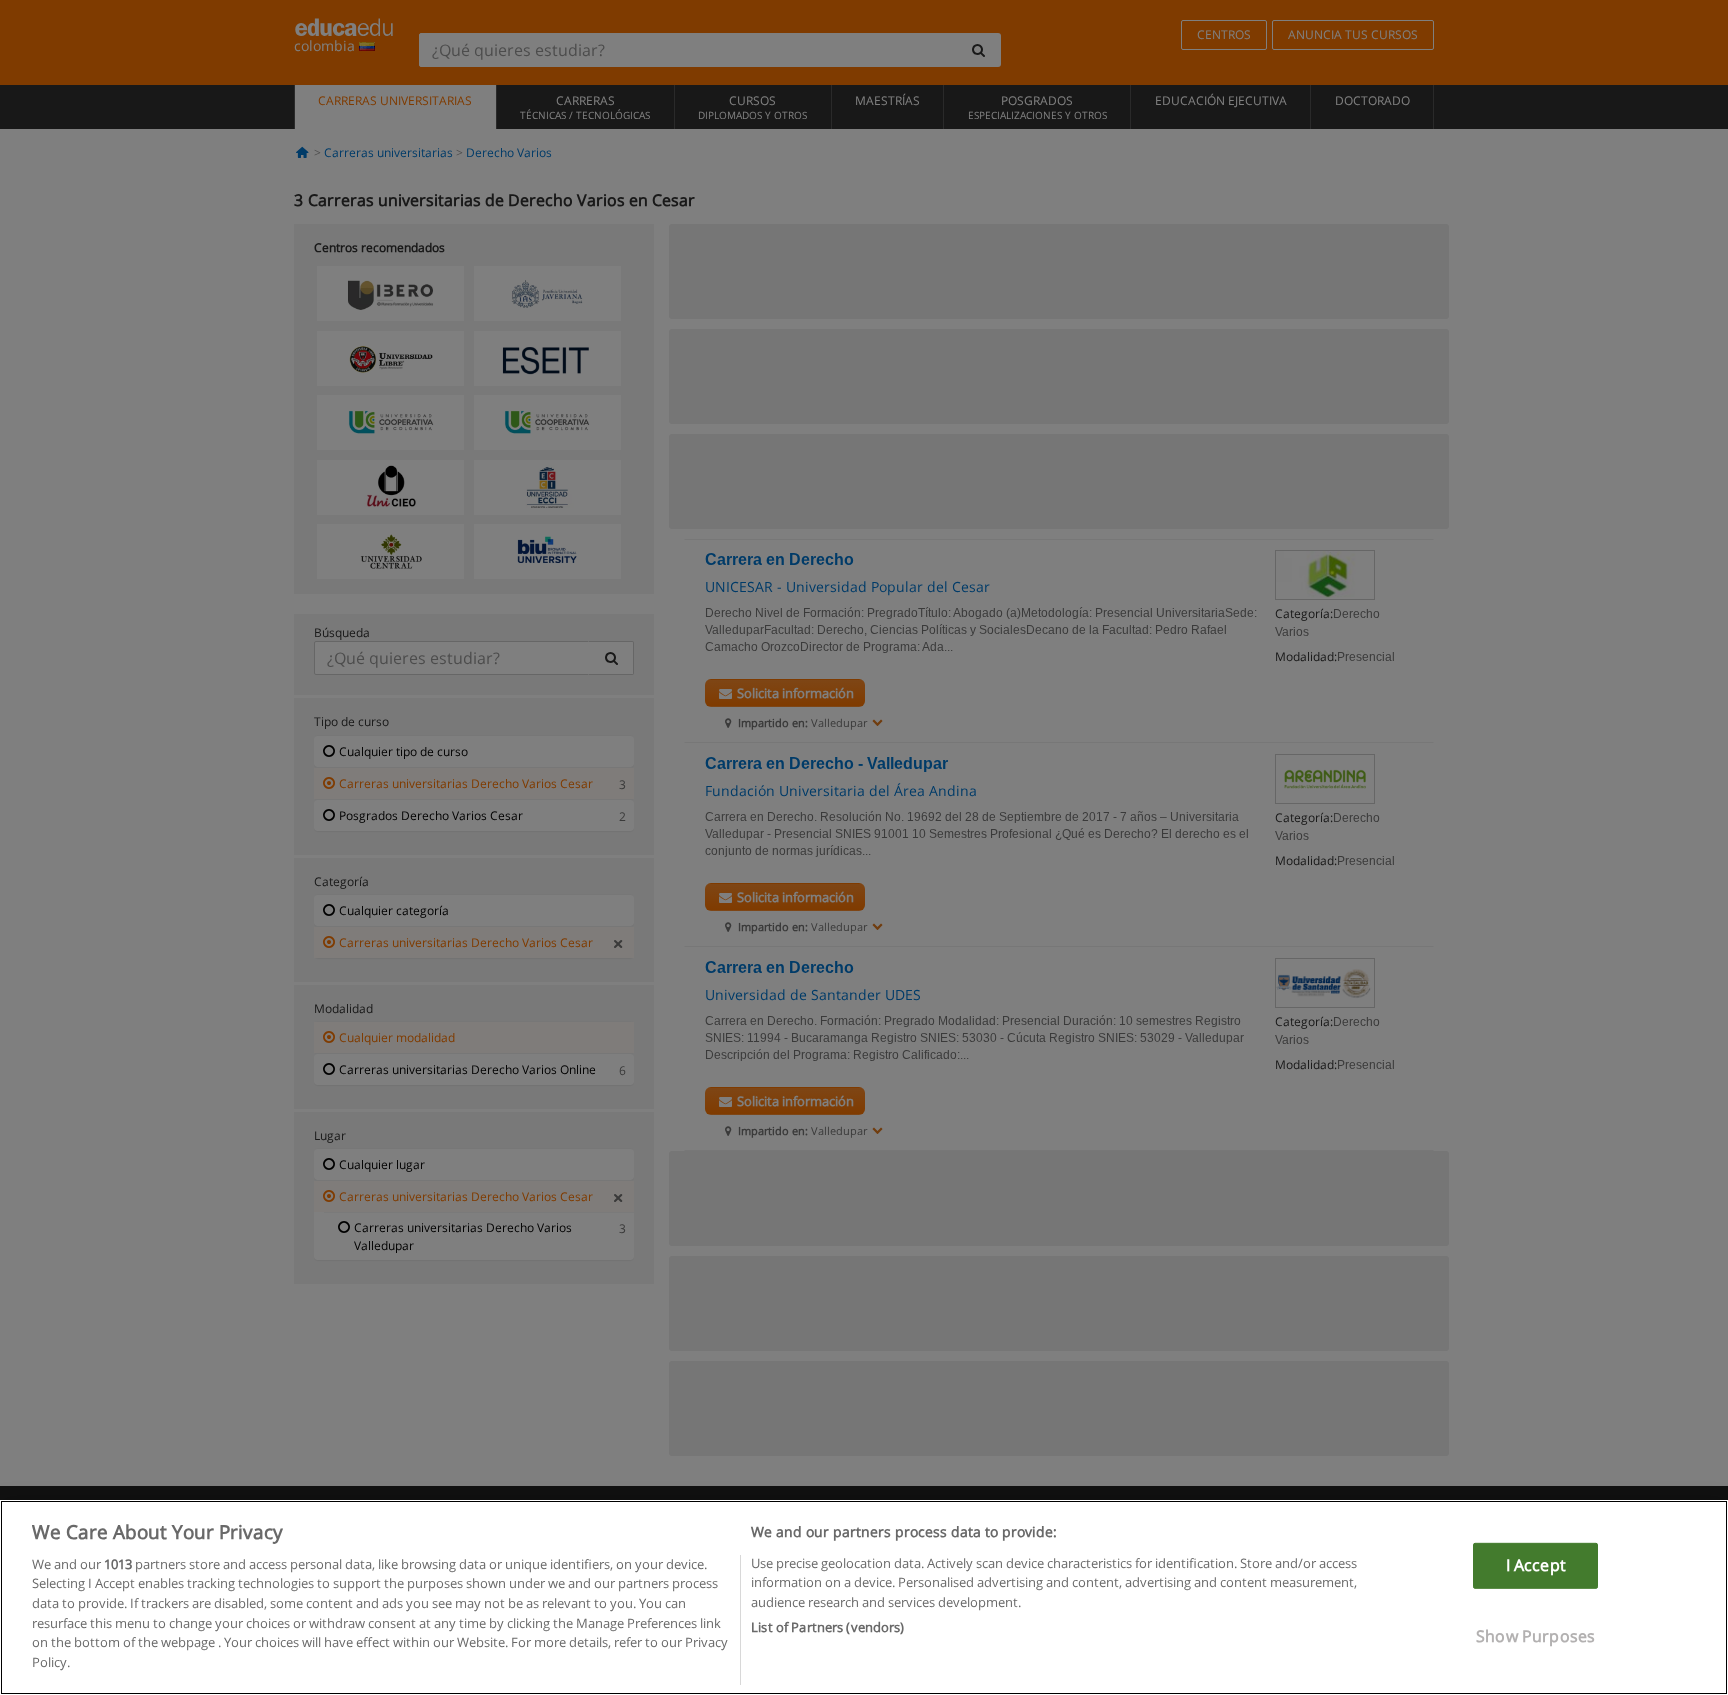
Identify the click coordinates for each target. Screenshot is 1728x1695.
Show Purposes (1535, 1635)
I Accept (1536, 1565)
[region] (864, 1597)
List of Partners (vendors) (827, 1626)
